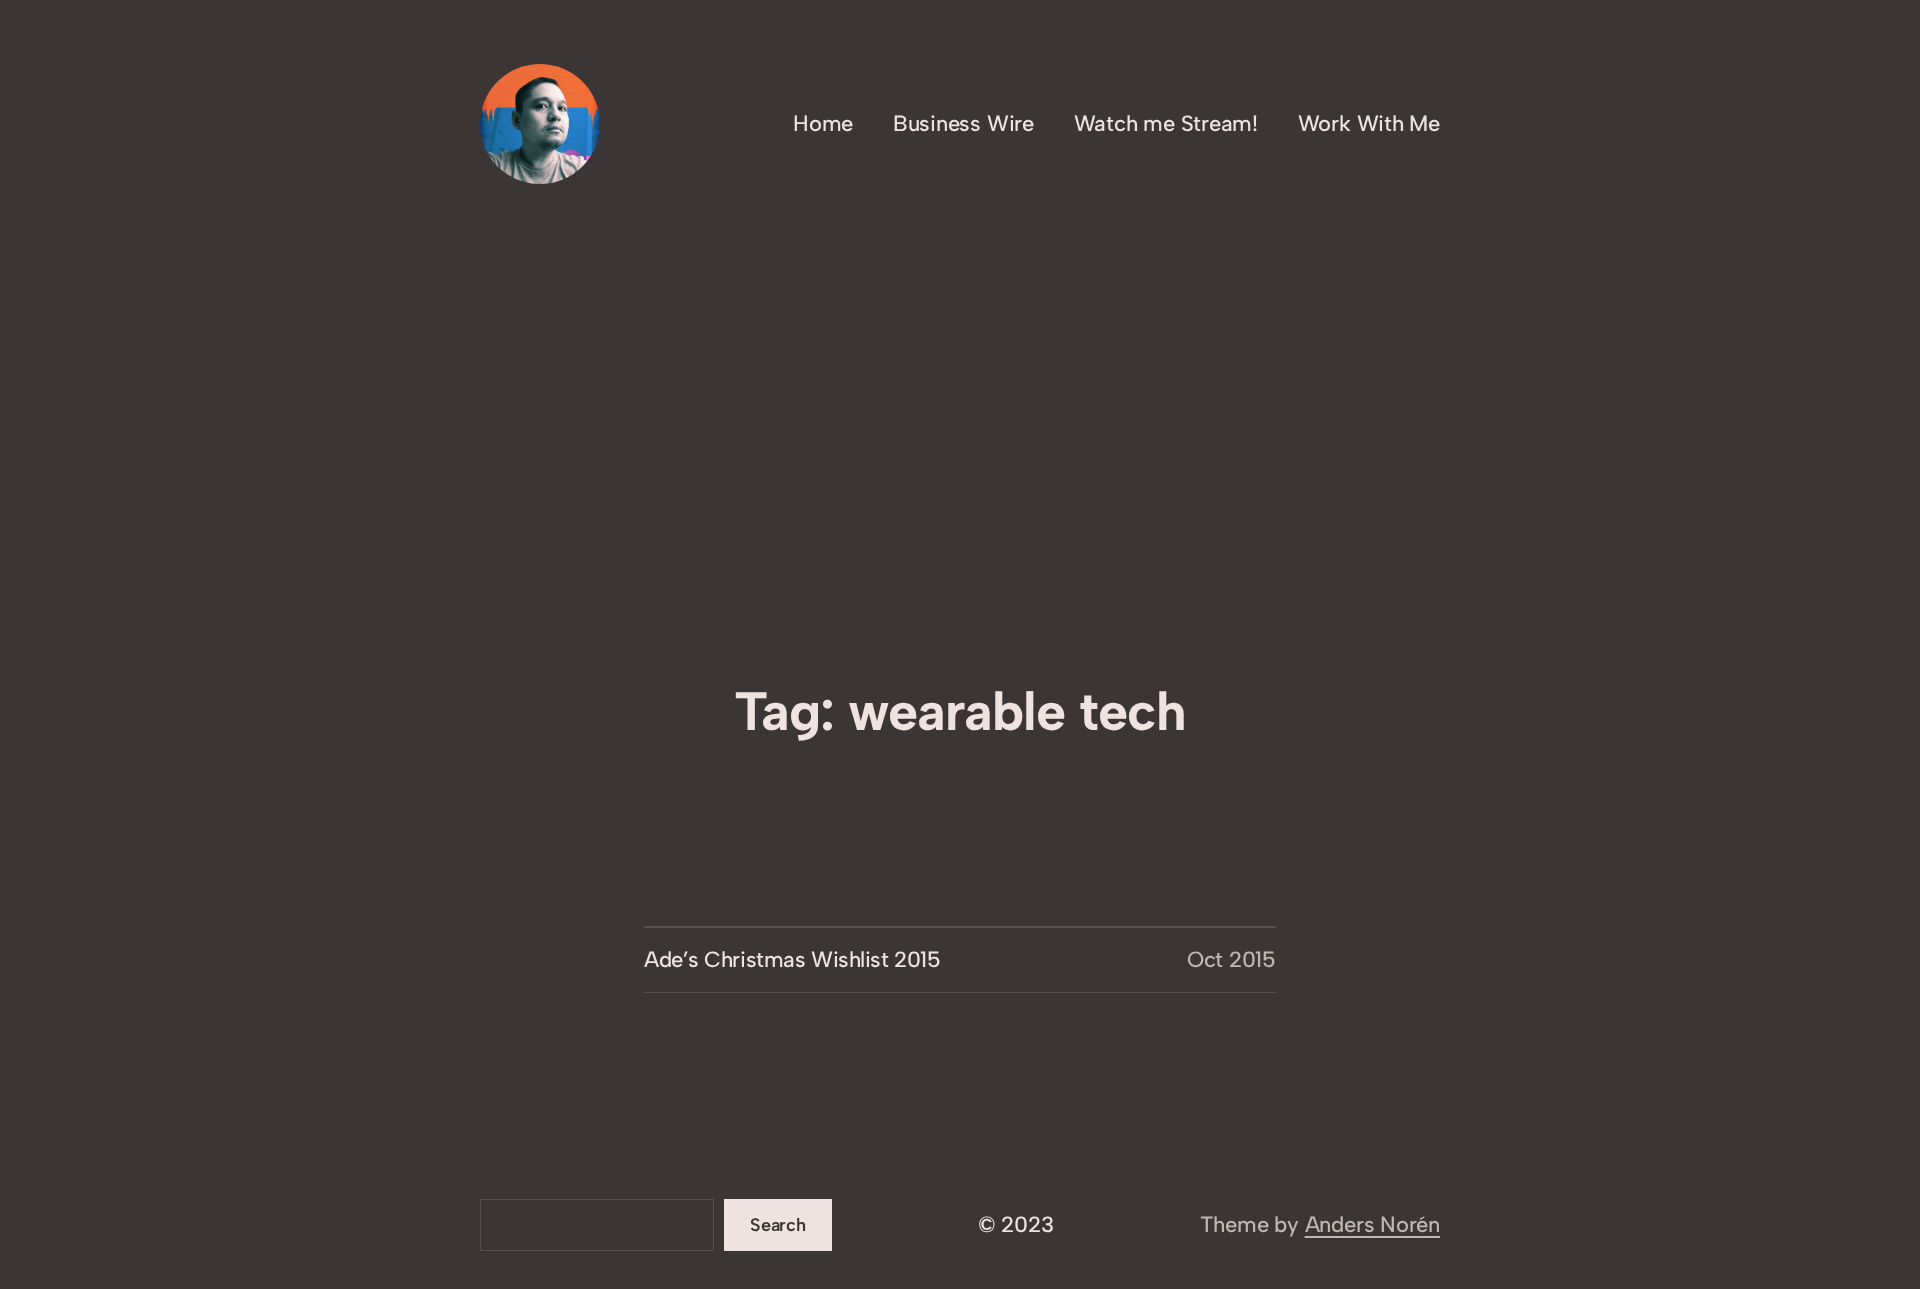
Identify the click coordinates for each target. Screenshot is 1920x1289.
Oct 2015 (1231, 959)
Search (778, 1225)
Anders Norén (1372, 1224)
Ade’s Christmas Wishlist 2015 (792, 959)
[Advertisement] (960, 514)
